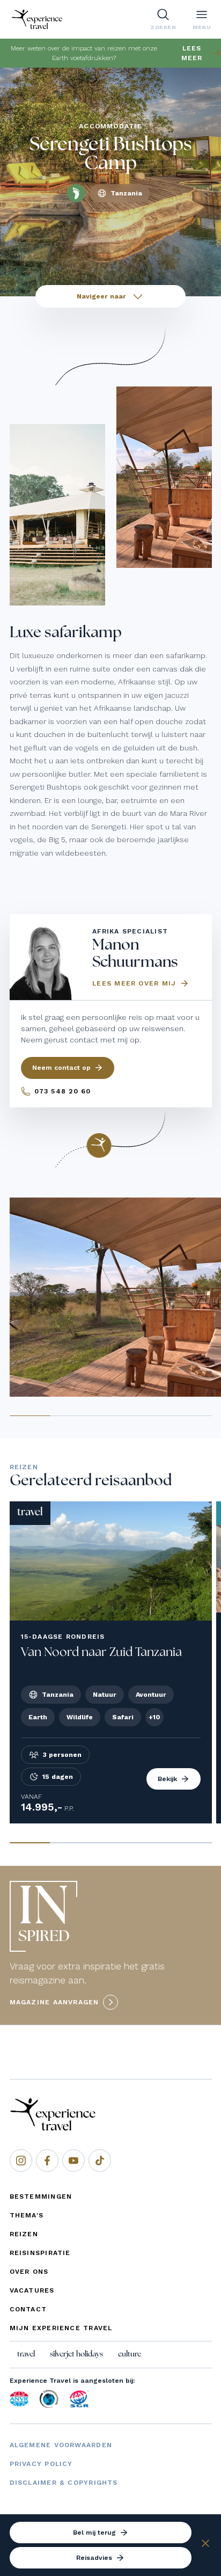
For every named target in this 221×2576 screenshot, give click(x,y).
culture (130, 2354)
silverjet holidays (76, 2354)
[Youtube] (73, 2161)
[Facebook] (47, 2161)
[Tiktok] (100, 2161)
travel (26, 2354)
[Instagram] (21, 2161)
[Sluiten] (205, 2545)
